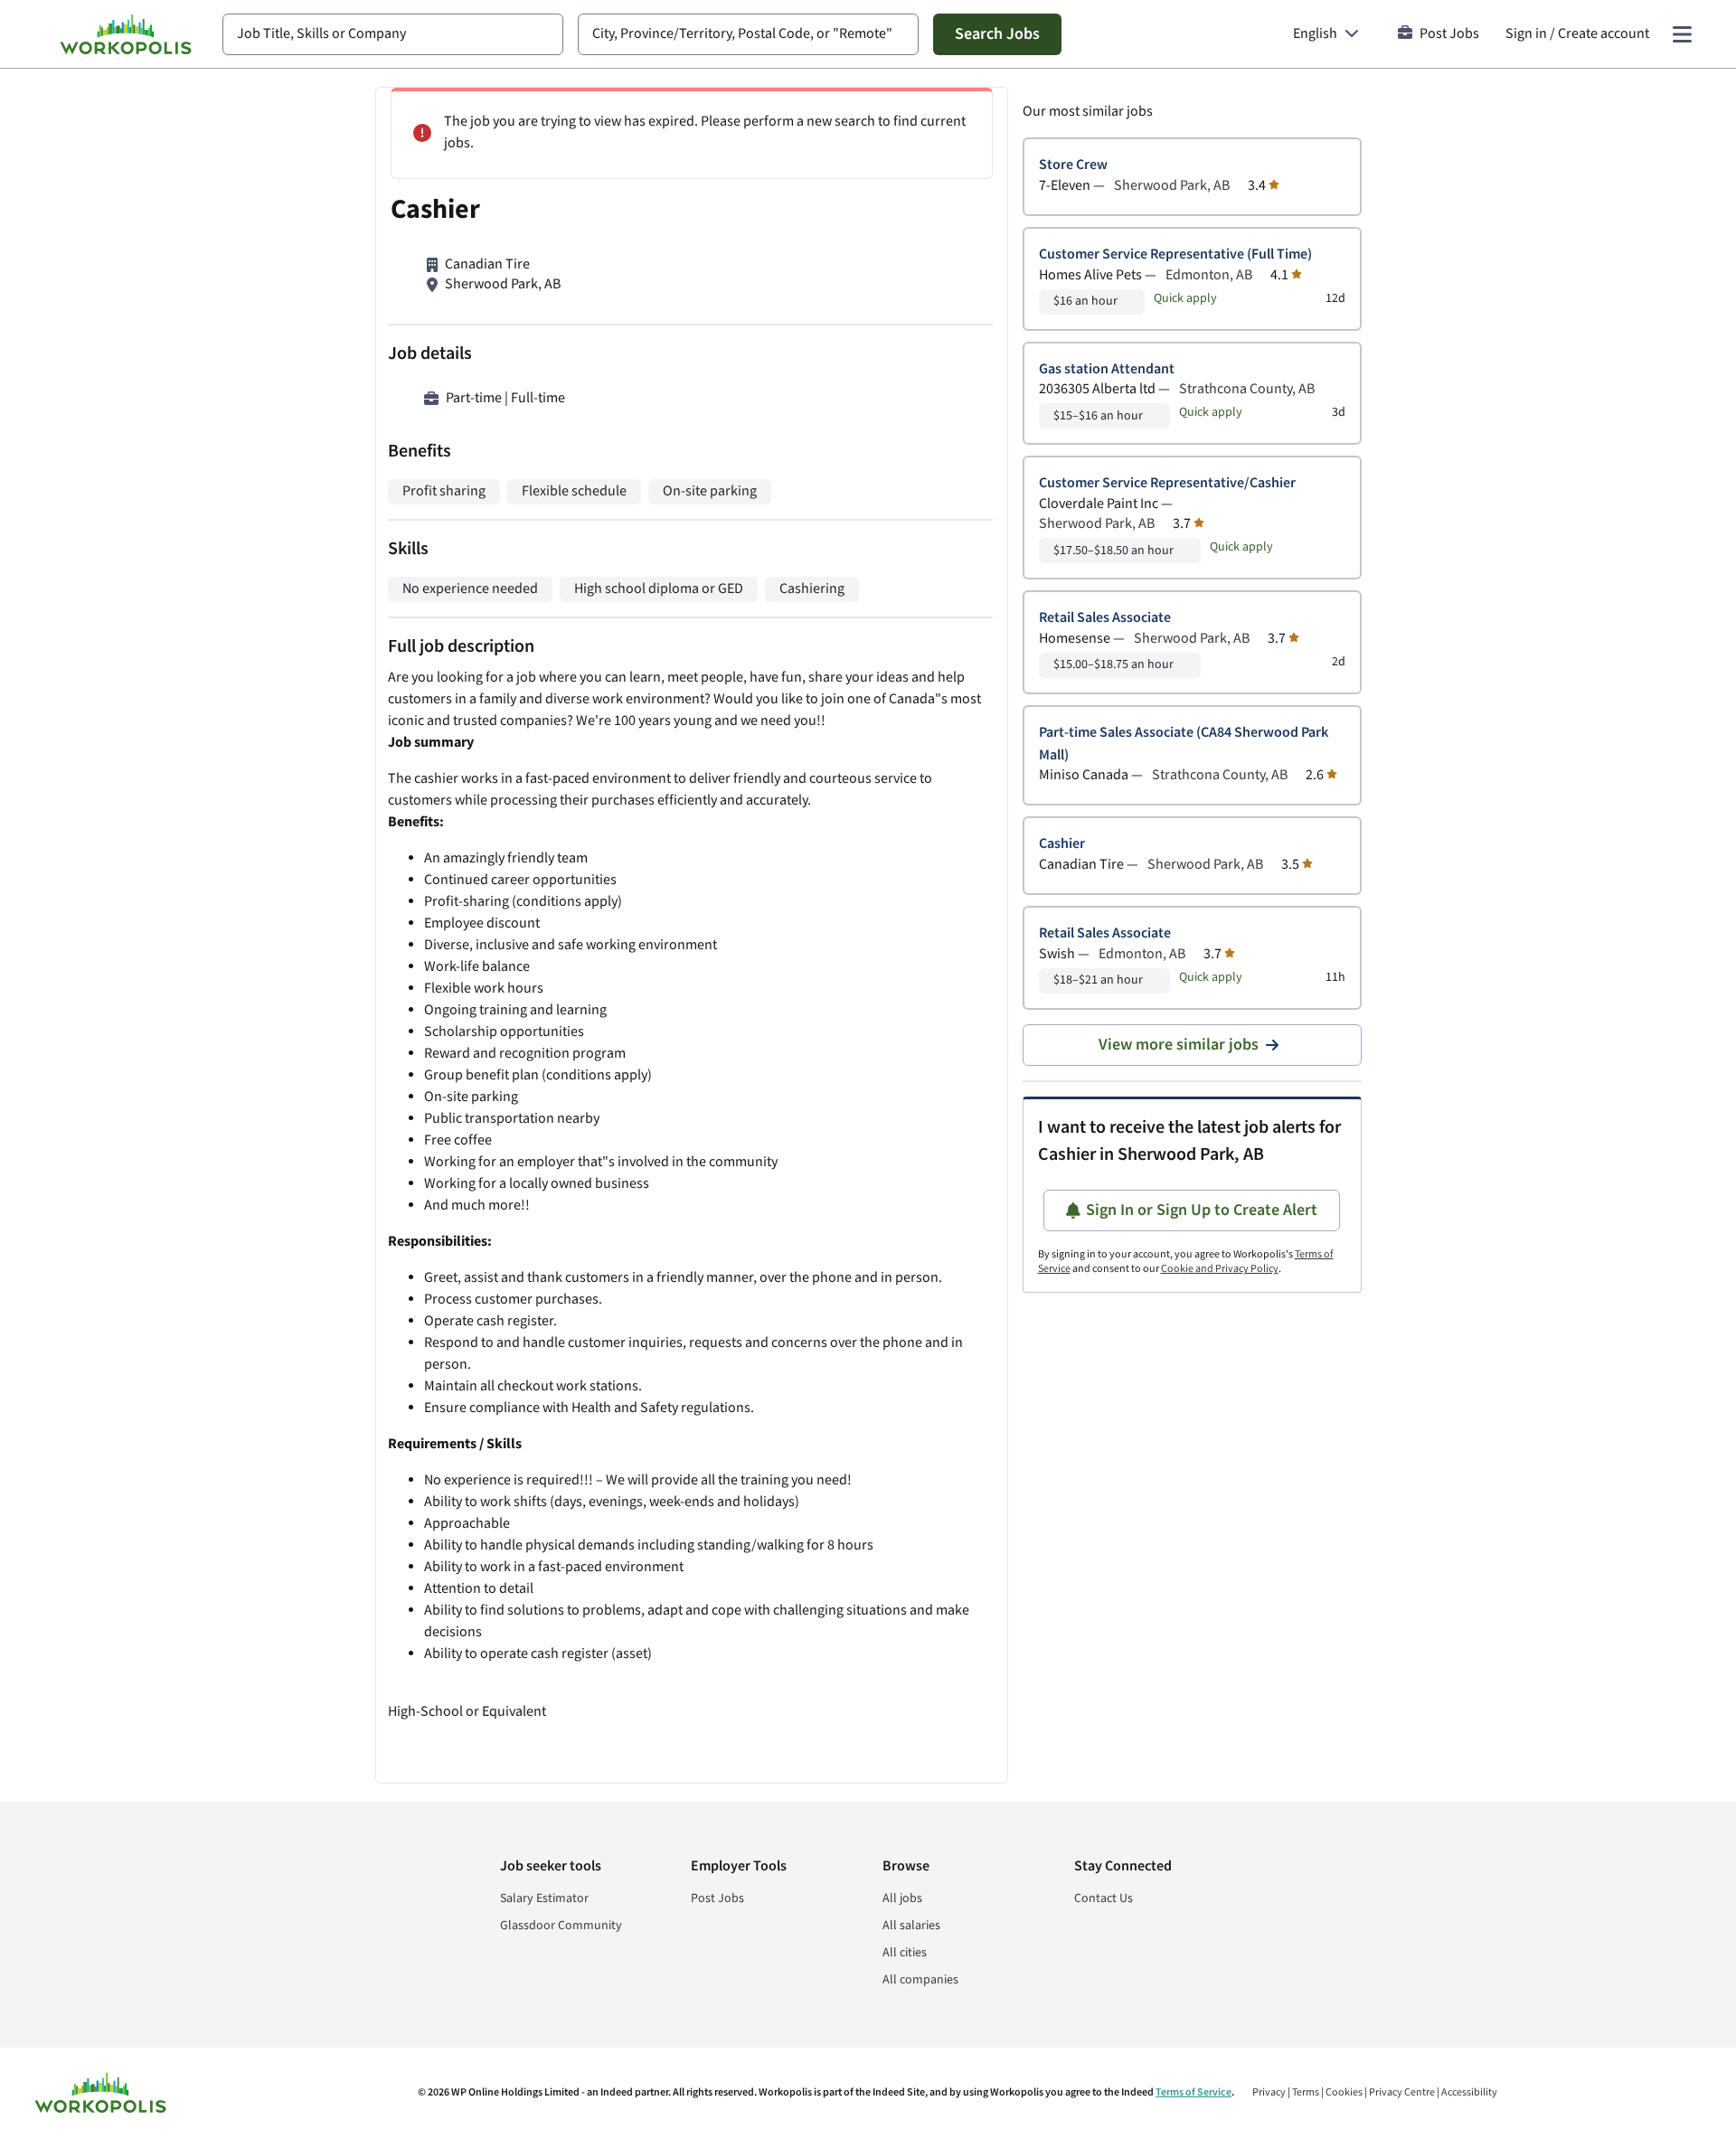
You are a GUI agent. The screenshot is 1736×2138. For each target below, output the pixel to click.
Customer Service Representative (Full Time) (1175, 254)
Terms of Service (1193, 2092)
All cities (905, 1953)
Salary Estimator (544, 1898)
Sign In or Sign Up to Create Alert (1202, 1210)
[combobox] (393, 34)
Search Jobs (997, 34)
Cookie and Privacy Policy (1220, 1269)
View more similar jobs (1179, 1045)
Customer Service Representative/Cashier (1167, 483)
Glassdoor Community (561, 1926)
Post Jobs (1449, 34)
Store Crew (1073, 165)
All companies (920, 1980)
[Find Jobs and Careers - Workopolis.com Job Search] (126, 34)
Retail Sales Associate (1105, 618)
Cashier (1062, 844)
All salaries (911, 1926)
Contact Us (1104, 1898)
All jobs (902, 1898)
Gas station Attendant (1107, 369)
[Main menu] (1682, 34)
